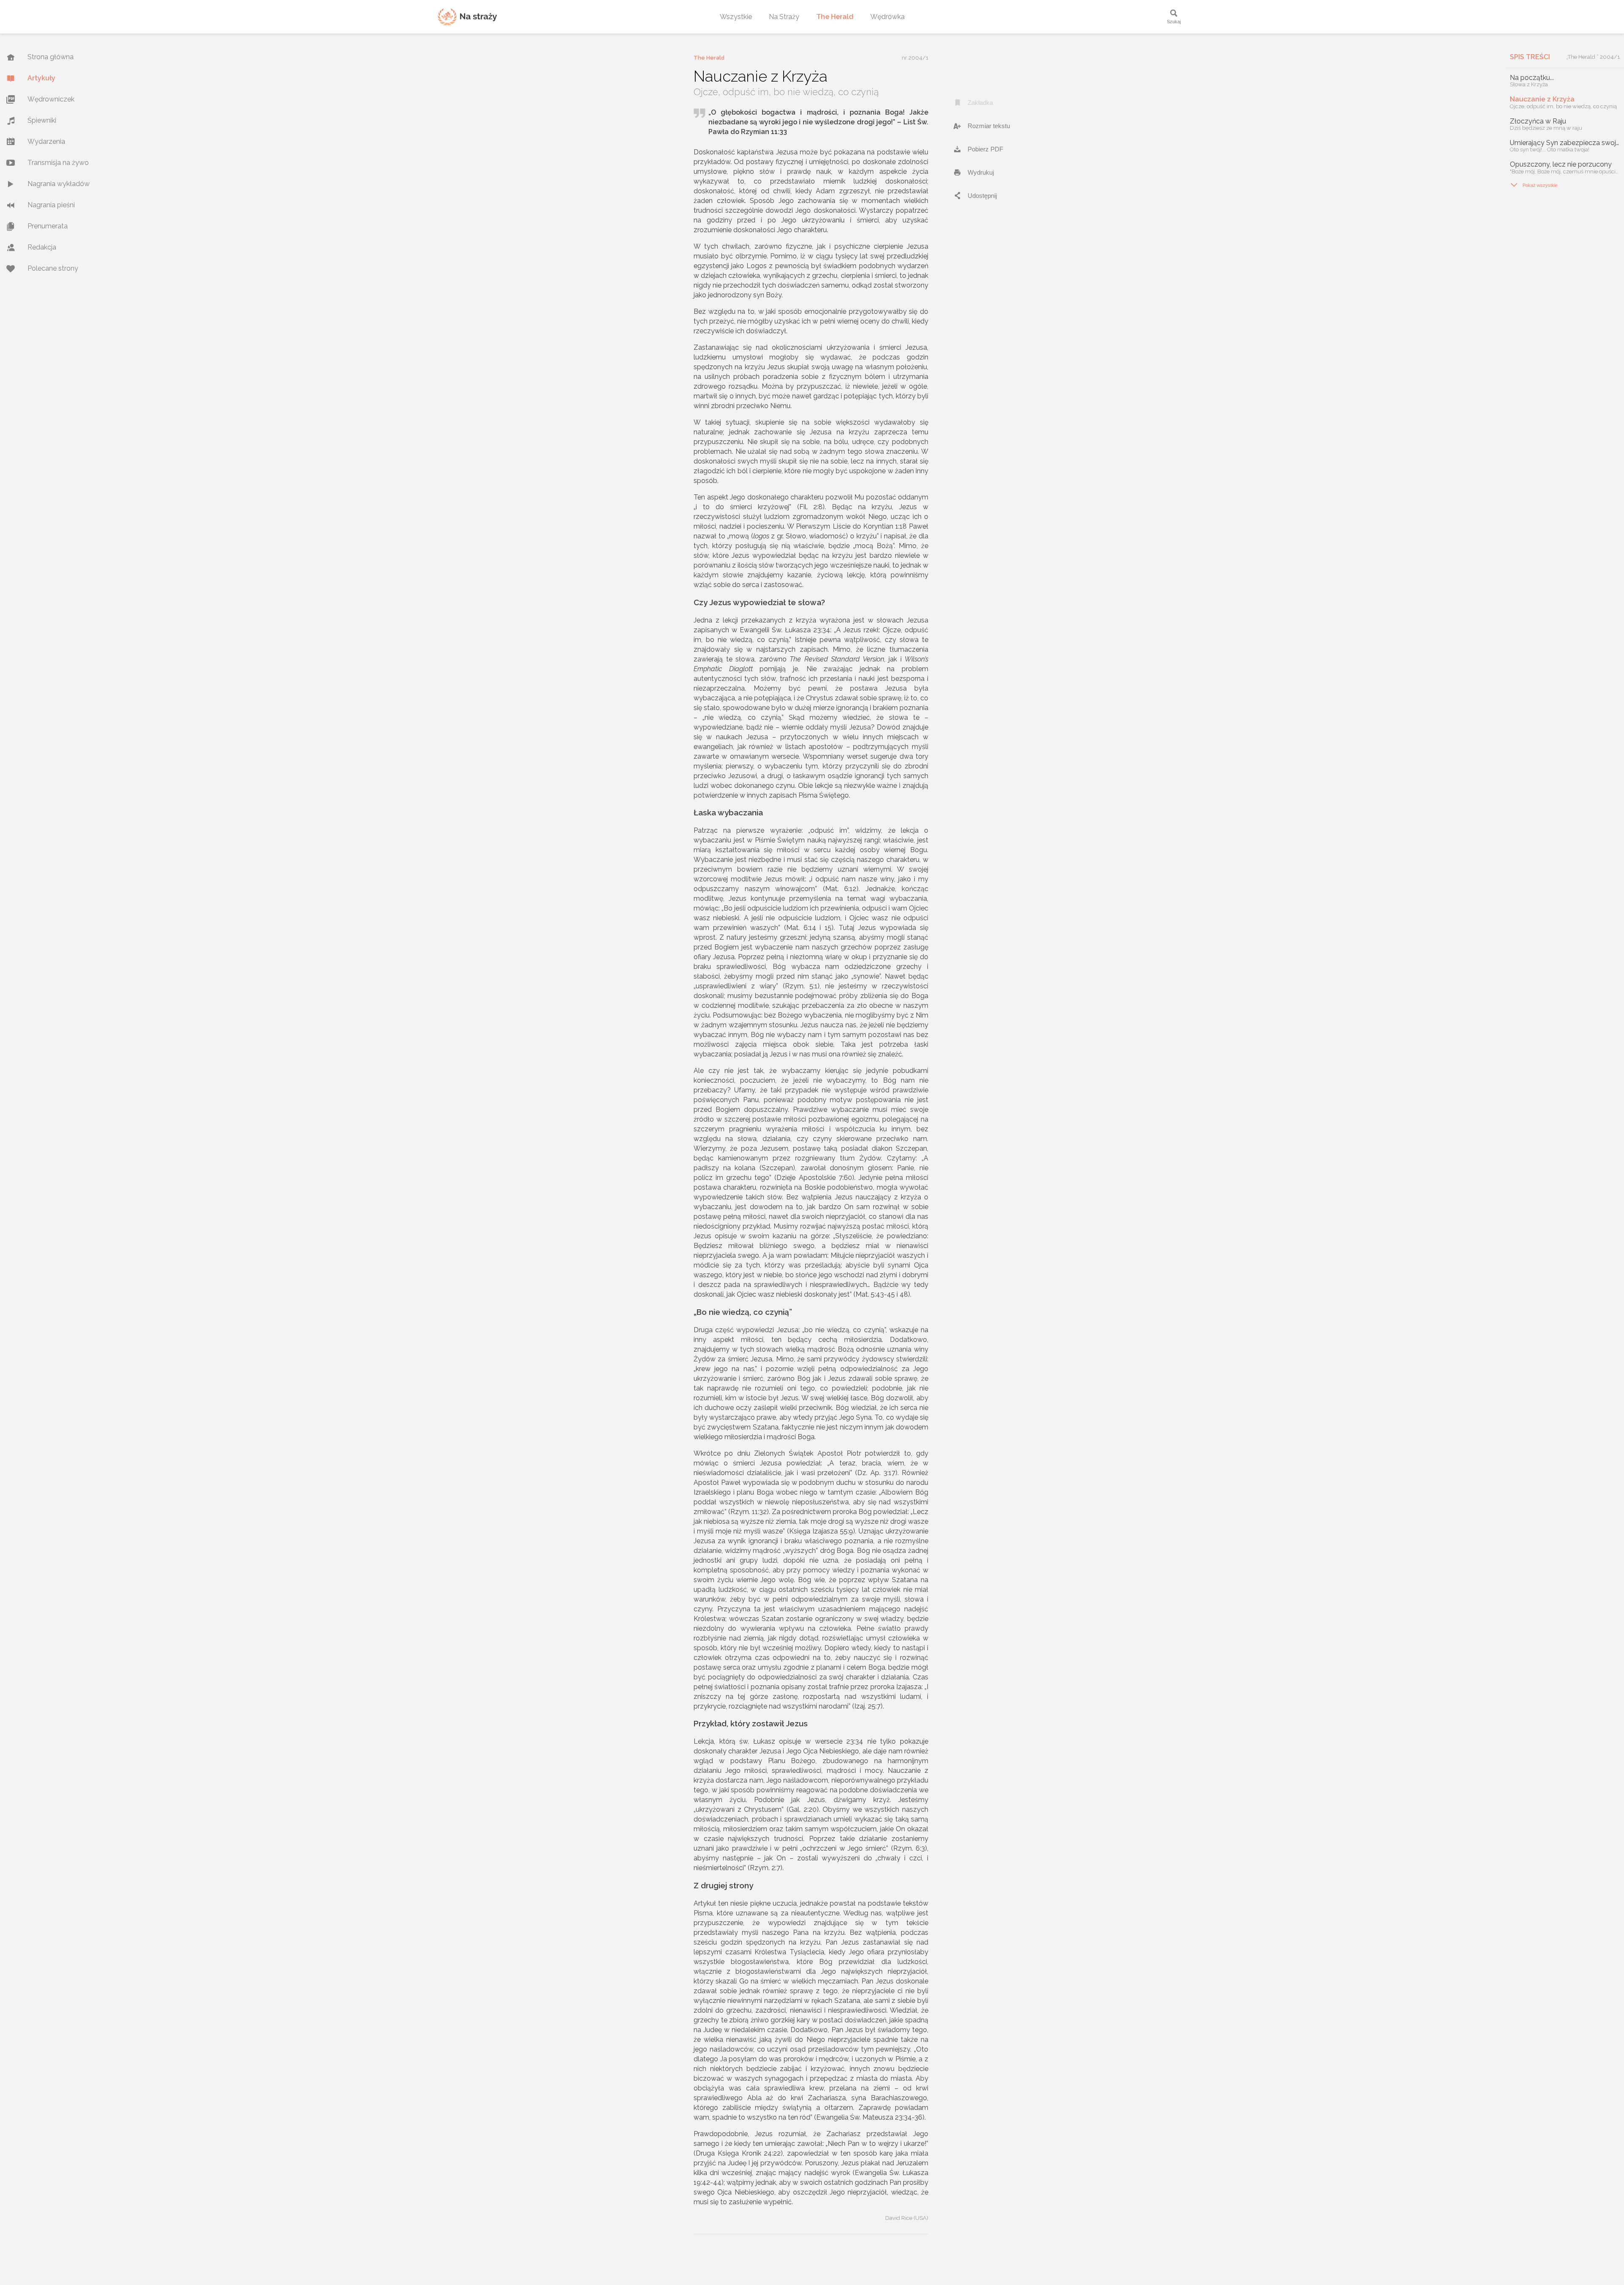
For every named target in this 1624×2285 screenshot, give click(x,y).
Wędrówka (887, 17)
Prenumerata (48, 226)
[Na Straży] (467, 17)
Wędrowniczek (51, 99)
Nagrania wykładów (59, 184)
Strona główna (51, 57)
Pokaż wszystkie (1534, 185)
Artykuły (41, 78)
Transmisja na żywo (58, 163)
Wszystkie (736, 17)
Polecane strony (53, 268)
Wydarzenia (46, 141)
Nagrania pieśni (51, 205)
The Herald (835, 17)
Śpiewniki (42, 120)
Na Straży (784, 17)
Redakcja (42, 247)
